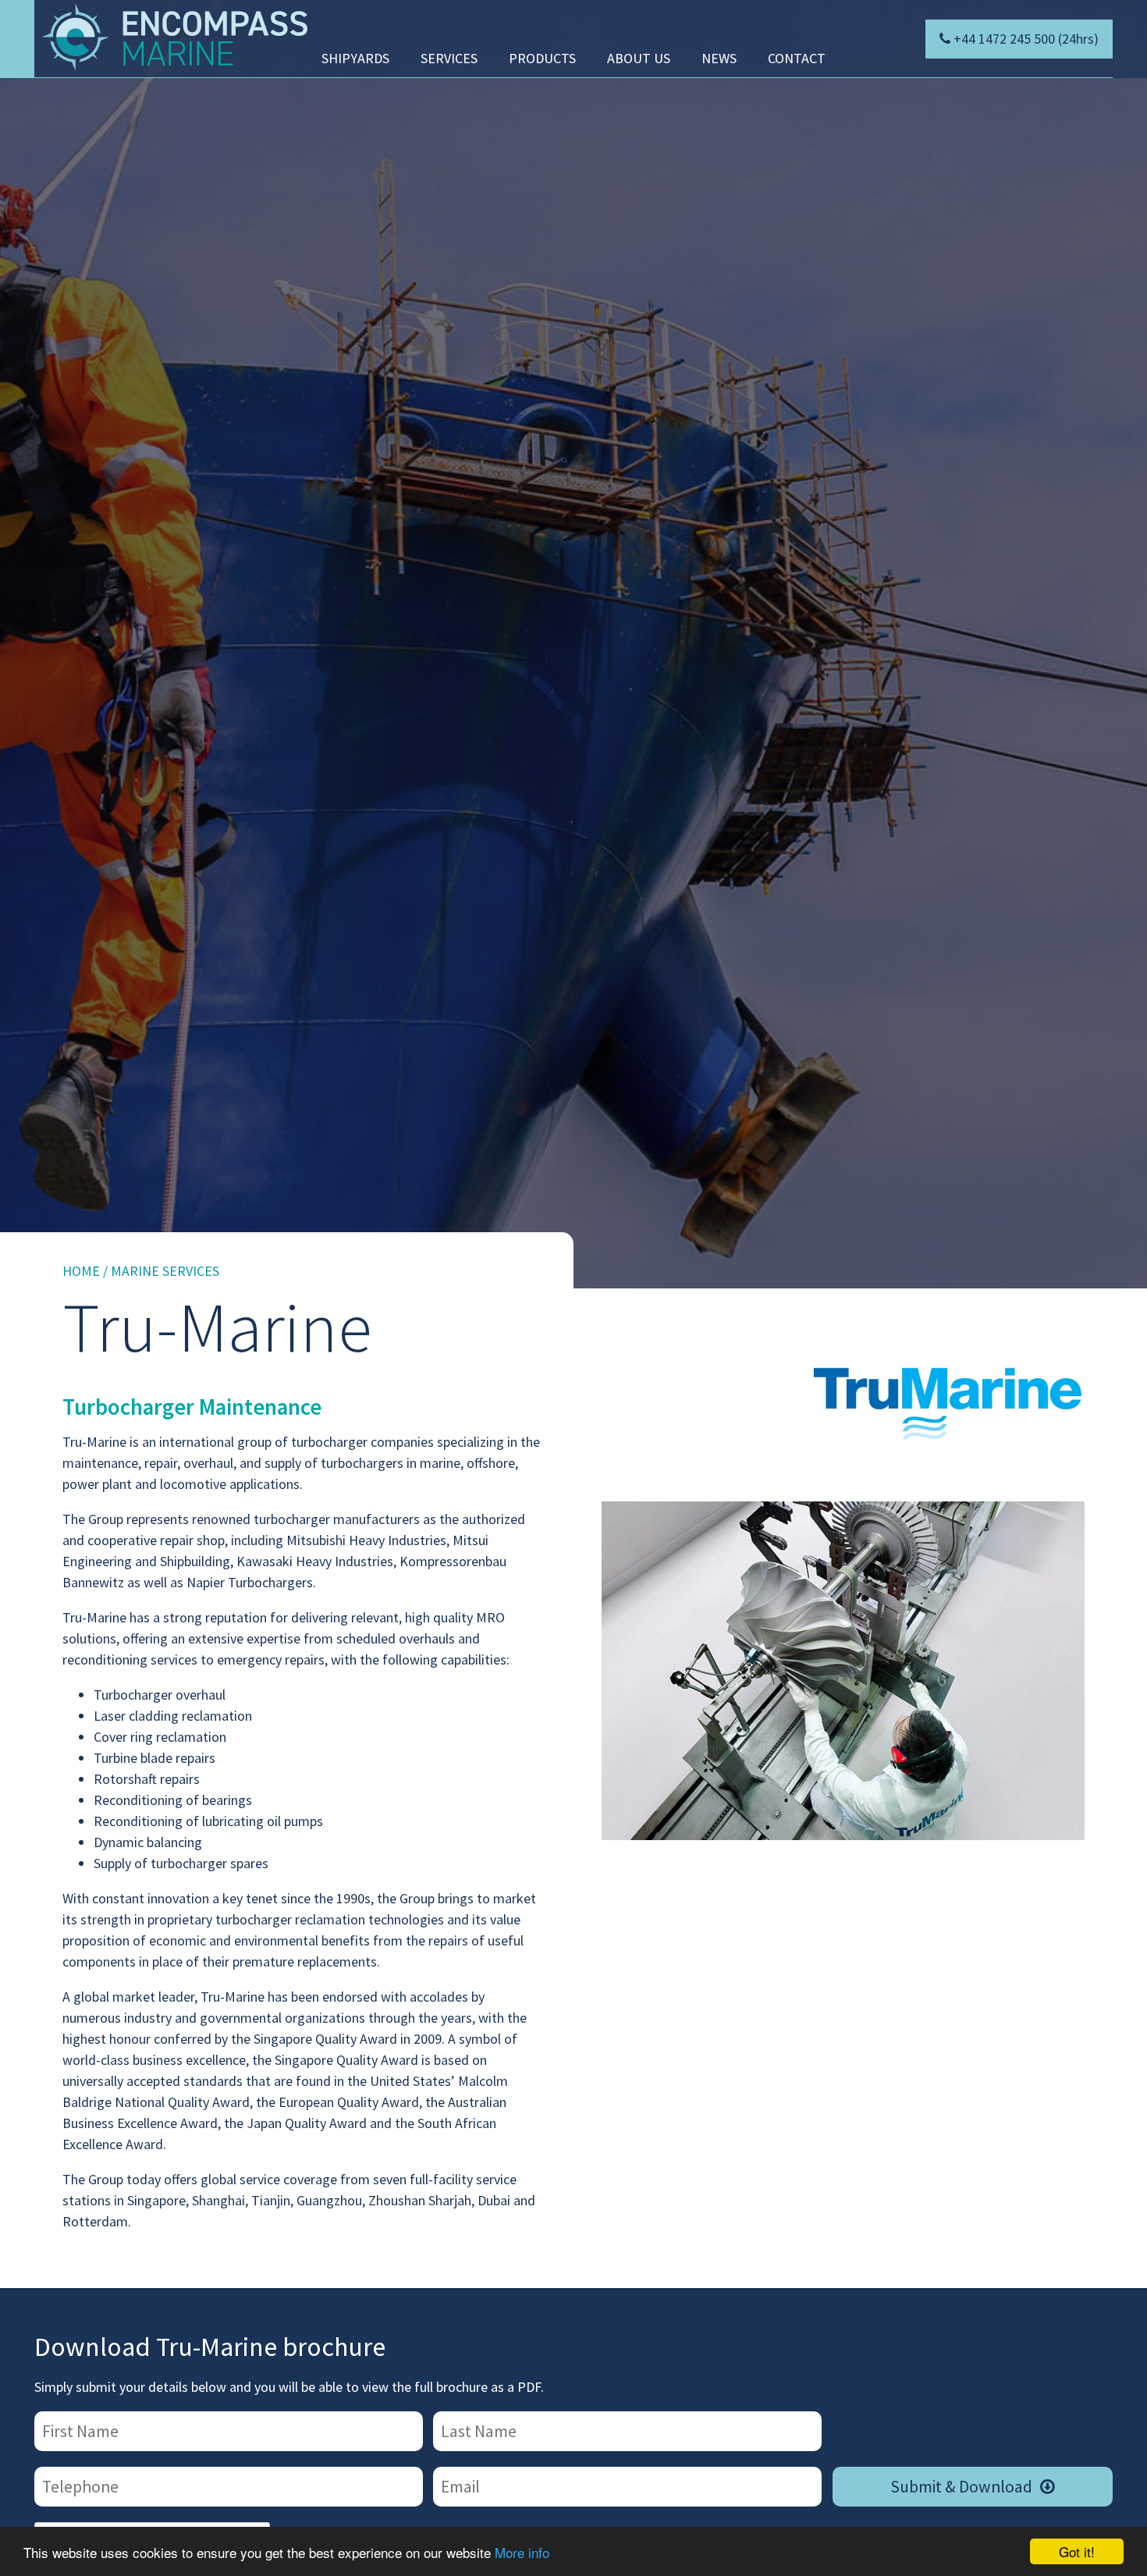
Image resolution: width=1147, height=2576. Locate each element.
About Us (639, 58)
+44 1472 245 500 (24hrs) (1026, 39)
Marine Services (165, 1271)
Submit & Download (973, 2487)
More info (522, 2552)
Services (449, 58)
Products (542, 58)
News (719, 58)
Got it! (1077, 2551)
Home (81, 1271)
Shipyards (355, 58)
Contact (797, 58)
